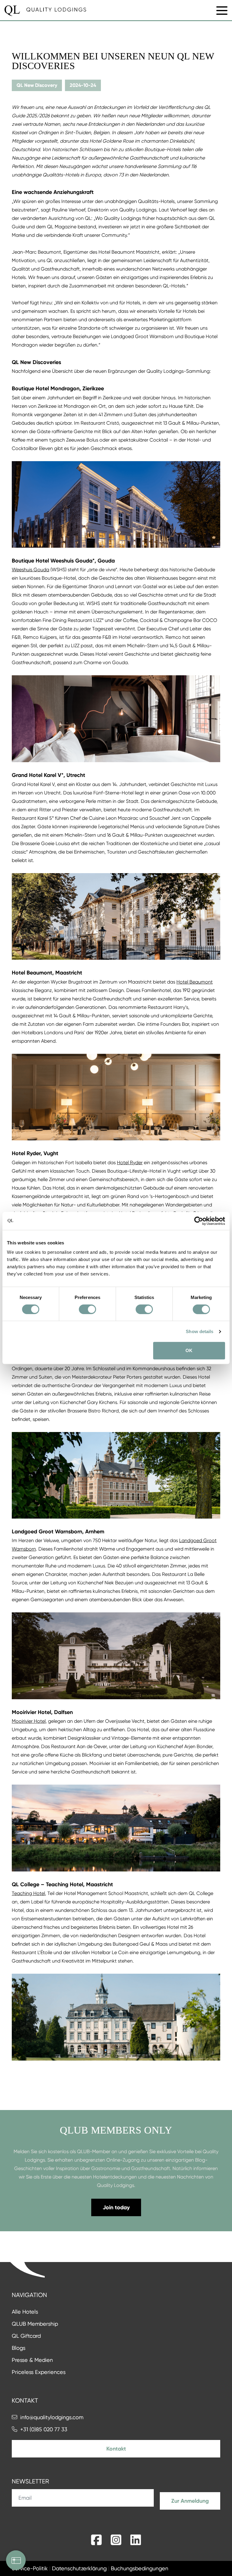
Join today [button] (116, 2207)
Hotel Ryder (130, 1163)
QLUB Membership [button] (35, 2324)
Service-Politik (30, 2568)
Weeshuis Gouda (31, 570)
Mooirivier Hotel (29, 1721)
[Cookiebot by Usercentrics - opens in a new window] (199, 1221)
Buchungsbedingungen (140, 2568)
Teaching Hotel (28, 1893)
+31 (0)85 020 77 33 (44, 2429)
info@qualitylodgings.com (52, 2417)
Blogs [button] (19, 2348)
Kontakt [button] (116, 2449)
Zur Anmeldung (190, 2501)
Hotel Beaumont (195, 982)
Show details (200, 1331)
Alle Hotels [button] (25, 2312)
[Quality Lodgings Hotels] (45, 11)
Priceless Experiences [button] (39, 2372)
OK (189, 1350)
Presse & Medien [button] (32, 2360)
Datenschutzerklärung (79, 2568)
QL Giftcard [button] (26, 2336)
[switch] (87, 1309)
